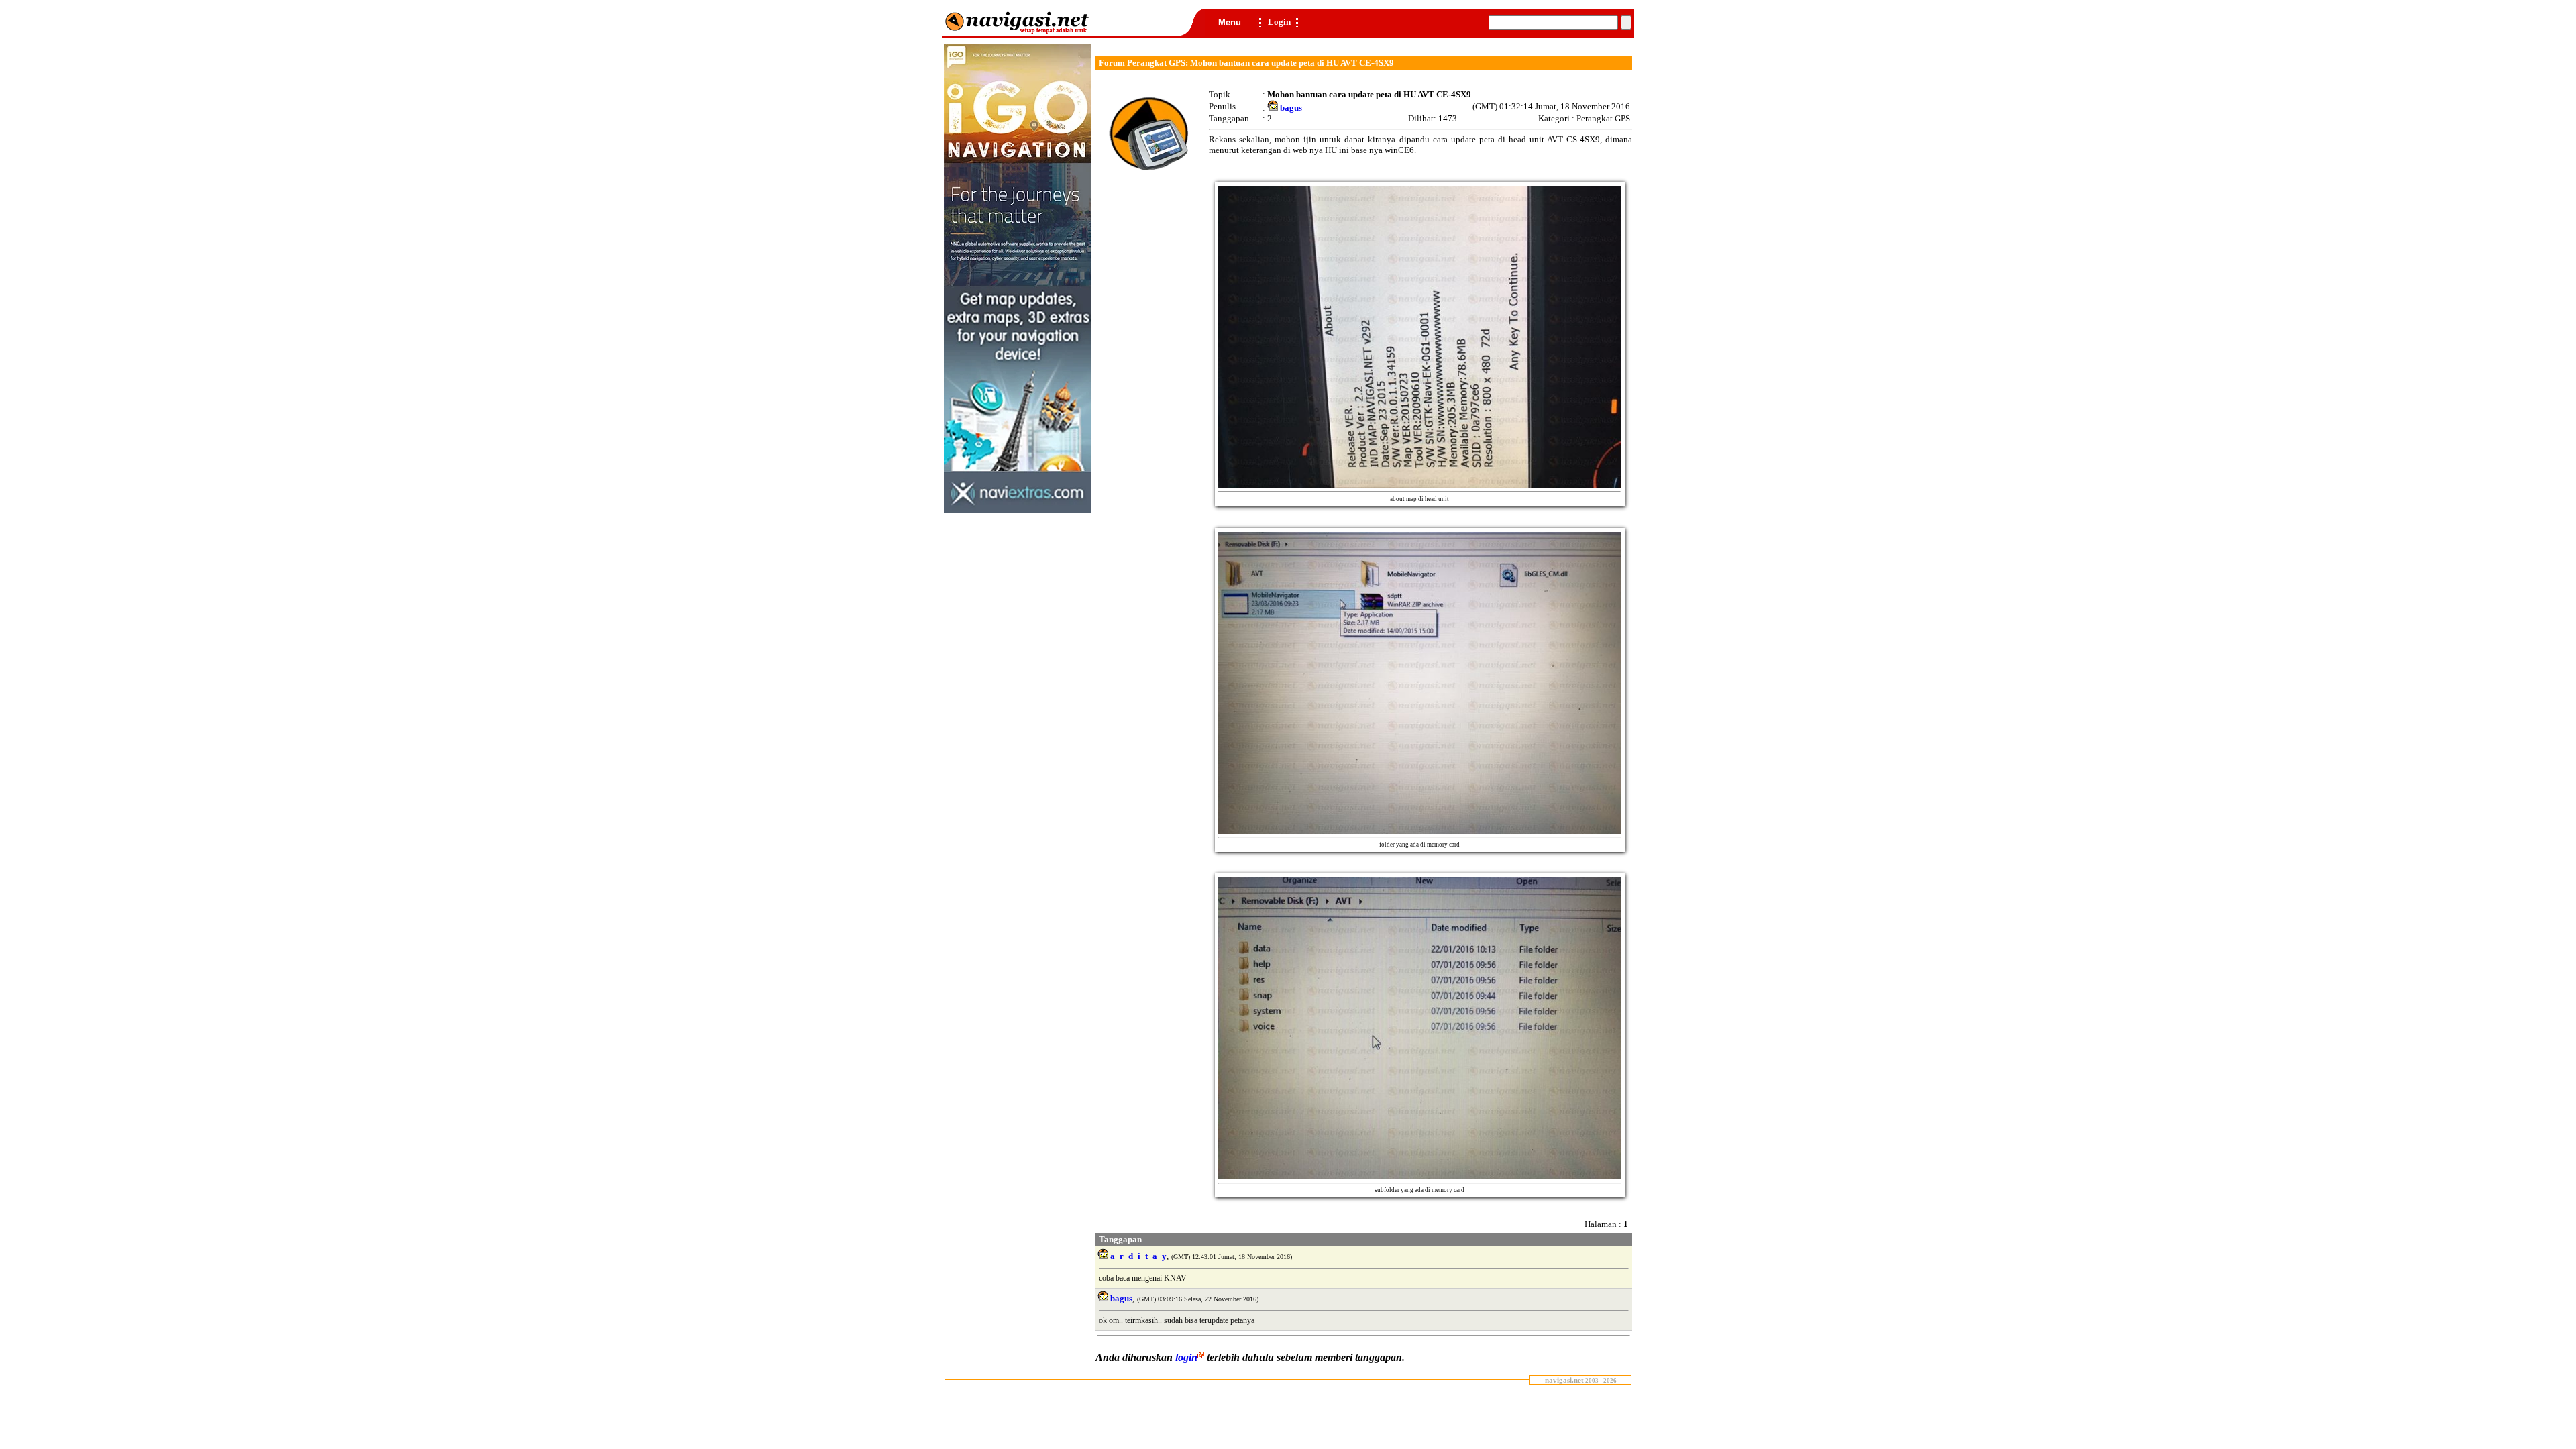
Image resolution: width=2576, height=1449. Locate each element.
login (1186, 1357)
